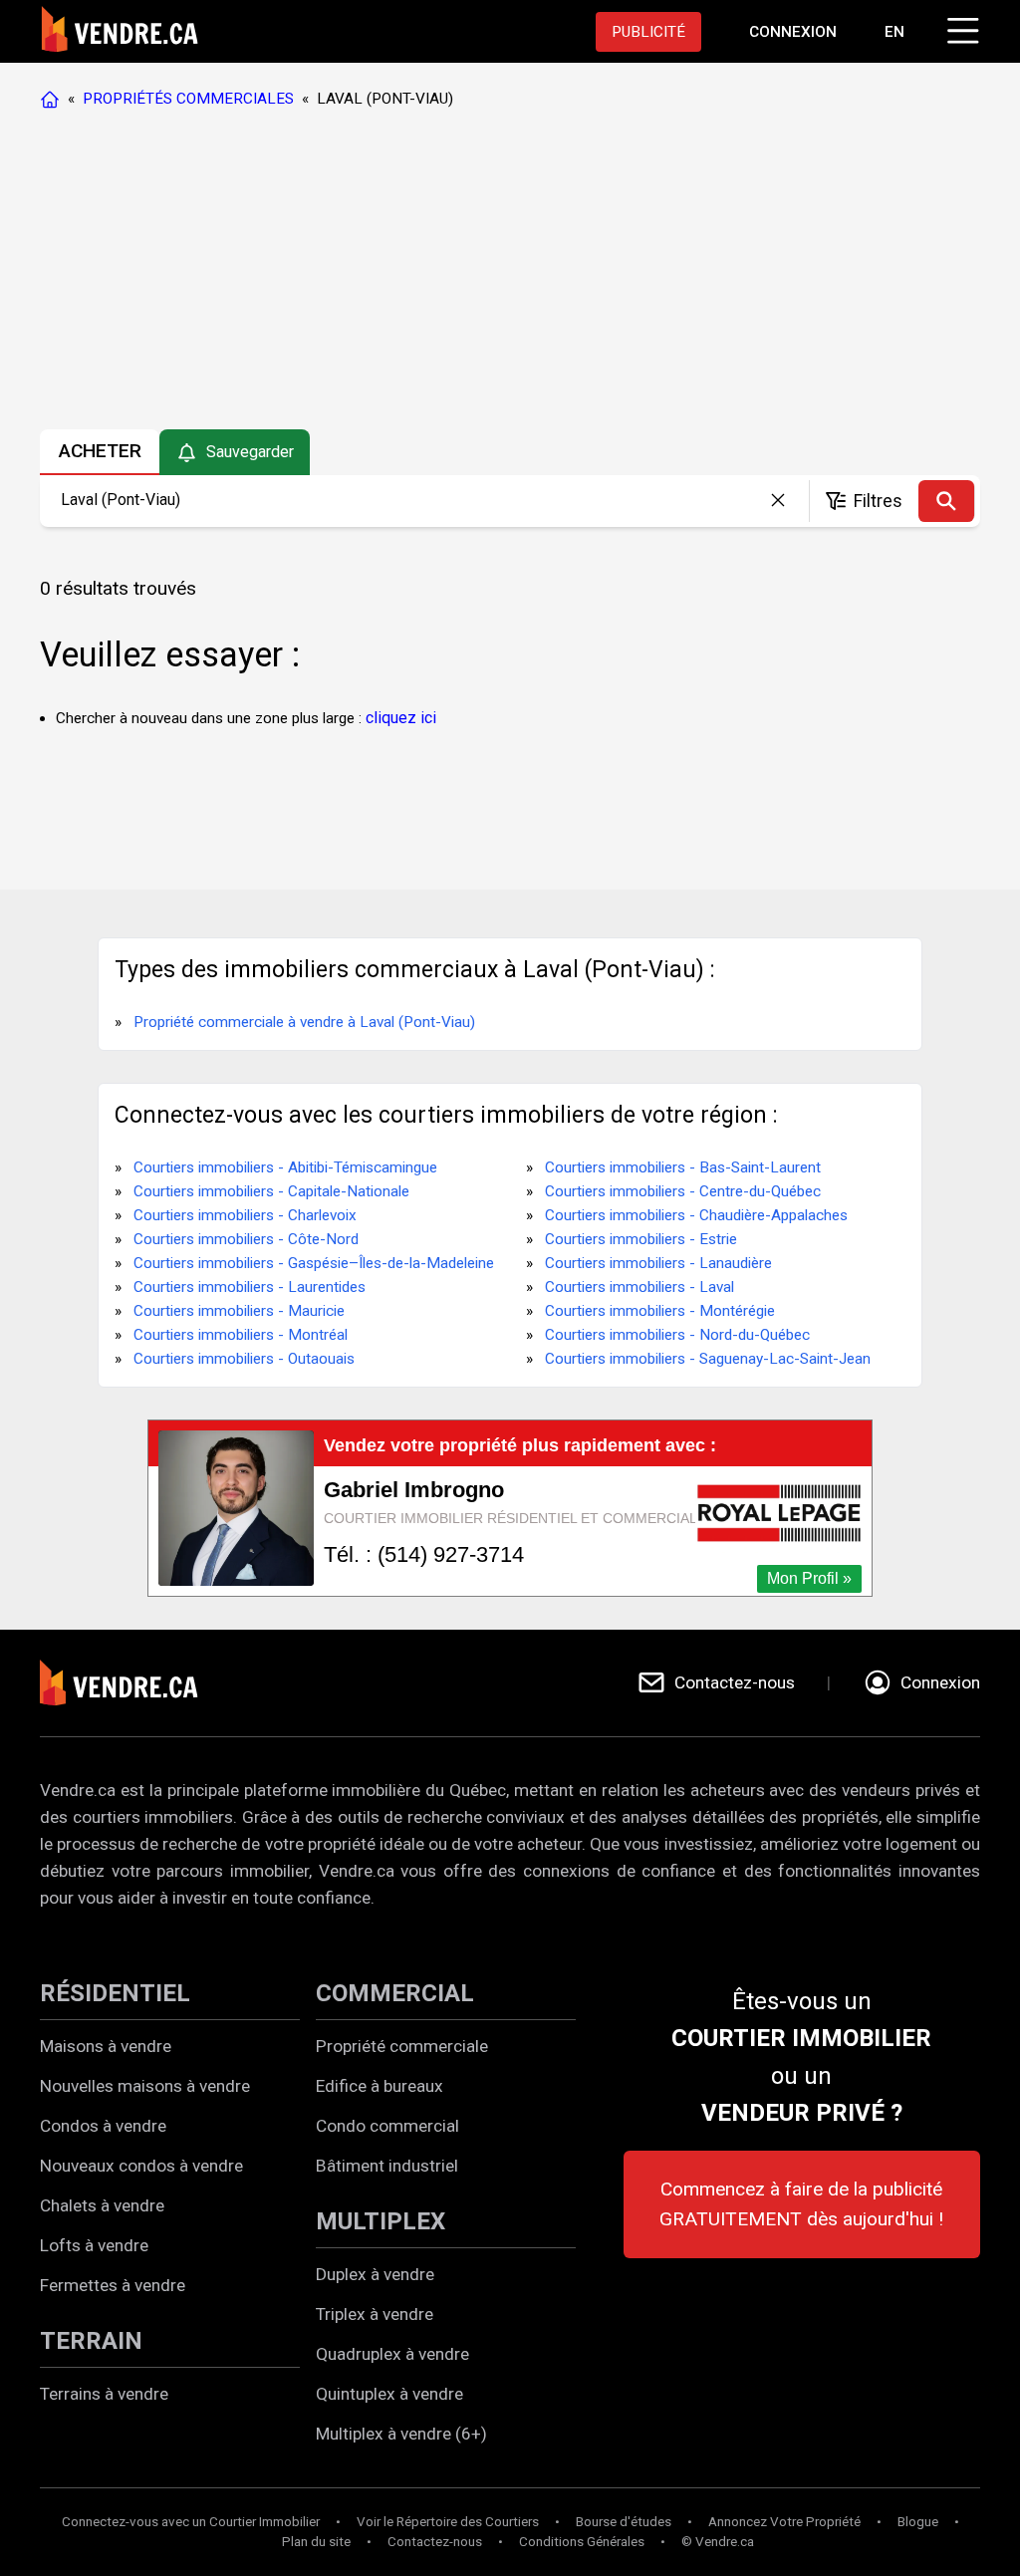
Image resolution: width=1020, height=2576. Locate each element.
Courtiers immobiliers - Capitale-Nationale (271, 1191)
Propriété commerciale (402, 2046)
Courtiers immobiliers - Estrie (641, 1239)
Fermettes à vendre (113, 2285)
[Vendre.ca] (132, 1683)
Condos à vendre (103, 2126)
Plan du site (316, 2542)
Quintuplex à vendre (389, 2394)
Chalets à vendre (102, 2205)
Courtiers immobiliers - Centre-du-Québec (683, 1191)
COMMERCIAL (395, 1993)
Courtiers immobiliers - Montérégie (660, 1311)
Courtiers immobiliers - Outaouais (244, 1359)
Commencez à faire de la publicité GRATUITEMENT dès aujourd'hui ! (801, 2204)
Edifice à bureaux (380, 2086)
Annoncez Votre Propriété (784, 2522)
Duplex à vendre (375, 2274)
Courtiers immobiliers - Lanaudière (658, 1263)
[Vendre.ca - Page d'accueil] (54, 99)
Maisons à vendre (106, 2046)
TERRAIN (91, 2341)
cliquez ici (401, 718)
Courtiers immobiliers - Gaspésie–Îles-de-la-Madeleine (314, 1263)
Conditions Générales (582, 2542)
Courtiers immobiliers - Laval (639, 1287)
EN (894, 32)
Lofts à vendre (94, 2245)
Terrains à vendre (104, 2394)
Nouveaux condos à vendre (141, 2166)
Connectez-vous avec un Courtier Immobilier (191, 2522)
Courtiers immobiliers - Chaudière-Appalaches (696, 1215)
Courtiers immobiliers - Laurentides (250, 1287)
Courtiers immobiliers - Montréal (241, 1335)
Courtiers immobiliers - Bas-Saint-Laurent (683, 1167)
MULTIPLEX (381, 2221)
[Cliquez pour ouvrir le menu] (960, 28)
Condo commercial (387, 2126)
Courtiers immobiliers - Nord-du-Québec (677, 1335)
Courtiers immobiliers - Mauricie (239, 1311)
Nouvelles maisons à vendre (145, 2086)
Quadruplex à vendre (392, 2354)
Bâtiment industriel (387, 2166)
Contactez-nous (435, 2542)
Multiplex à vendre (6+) (401, 2434)
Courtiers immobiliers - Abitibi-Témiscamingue (285, 1167)
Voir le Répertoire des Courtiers (448, 2522)
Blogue (918, 2522)
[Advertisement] (509, 274)
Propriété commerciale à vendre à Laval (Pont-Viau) (304, 1022)
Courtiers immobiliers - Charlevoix (245, 1215)
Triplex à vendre (375, 2314)
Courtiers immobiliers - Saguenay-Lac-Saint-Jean (708, 1359)
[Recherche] (946, 501)
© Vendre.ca (718, 2542)
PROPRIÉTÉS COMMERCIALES (188, 99)
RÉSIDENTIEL (115, 1993)
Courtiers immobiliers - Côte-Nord (246, 1239)
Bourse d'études (624, 2522)
